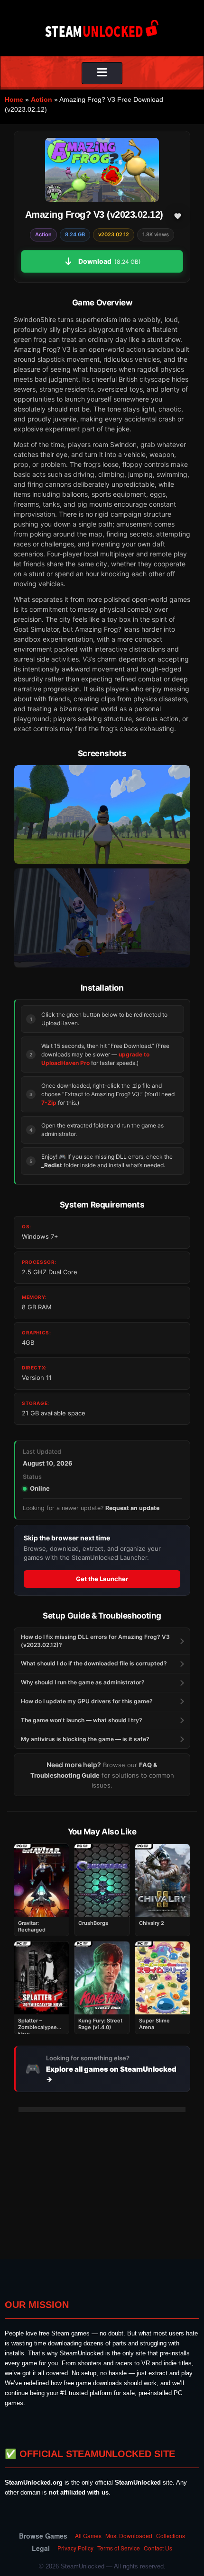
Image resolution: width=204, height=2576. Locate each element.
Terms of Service (119, 2548)
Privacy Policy (75, 2548)
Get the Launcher (102, 1579)
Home (14, 99)
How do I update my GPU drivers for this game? (87, 1701)
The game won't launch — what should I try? (82, 1720)
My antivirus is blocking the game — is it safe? (85, 1739)
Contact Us (158, 2548)
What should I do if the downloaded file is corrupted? (94, 1663)
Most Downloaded (129, 2536)
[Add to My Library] (177, 216)
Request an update (132, 1508)
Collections (171, 2536)
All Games (88, 2536)
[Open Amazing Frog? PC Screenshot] (102, 814)
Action (42, 99)
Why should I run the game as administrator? (83, 1682)
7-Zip (49, 1103)
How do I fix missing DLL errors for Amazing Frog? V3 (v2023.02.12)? (95, 1641)
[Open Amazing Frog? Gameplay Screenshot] (102, 918)
